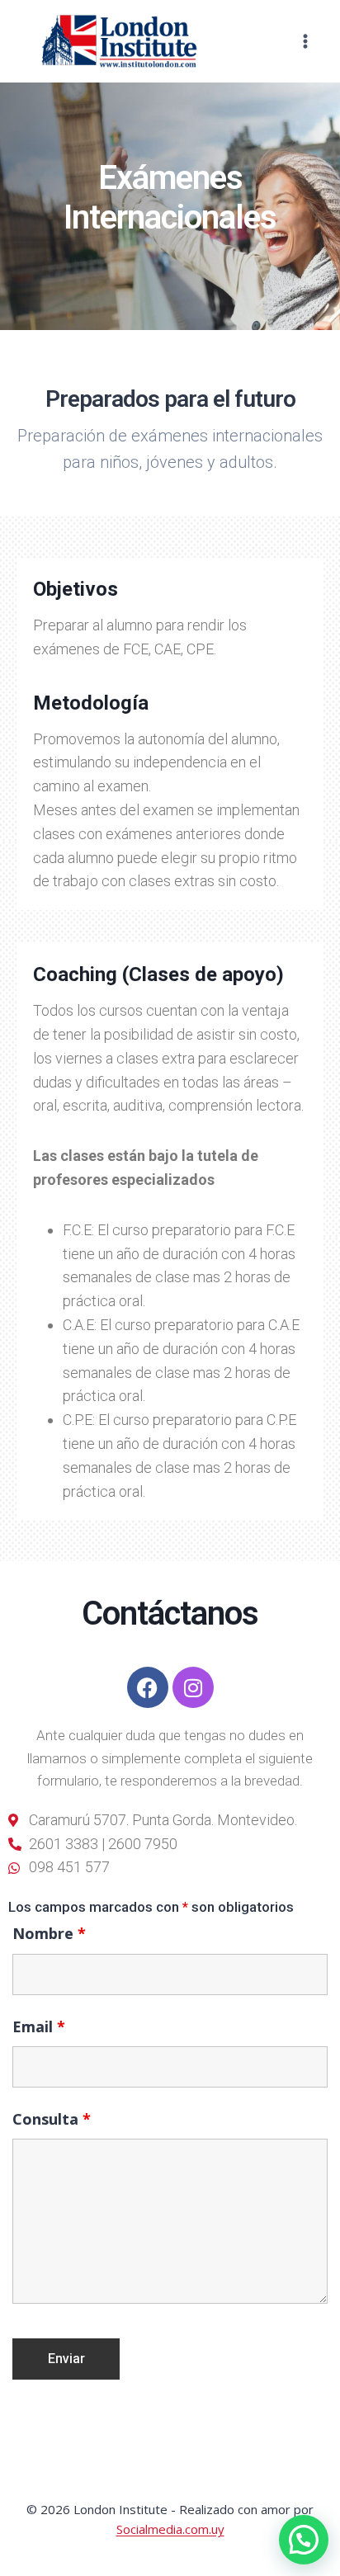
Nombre (49, 1933)
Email (39, 2026)
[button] (304, 2540)
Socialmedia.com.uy (170, 2529)
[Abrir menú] (305, 41)
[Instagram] (193, 1687)
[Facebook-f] (148, 1687)
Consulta (52, 2119)
